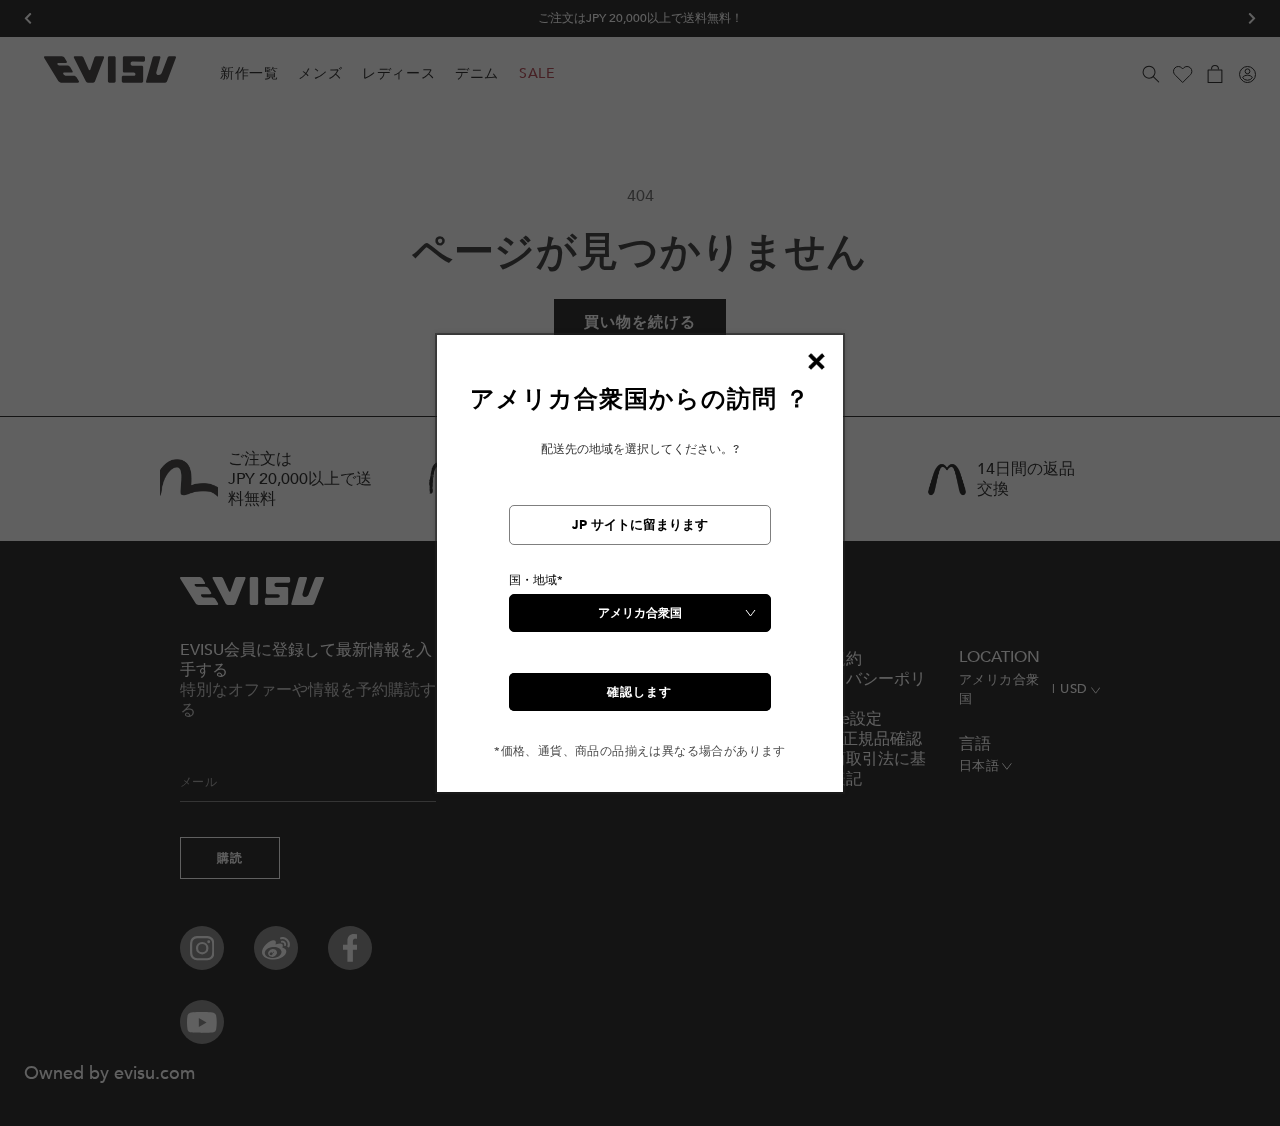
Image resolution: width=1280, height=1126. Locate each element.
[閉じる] (816, 362)
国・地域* (536, 580)
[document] (640, 571)
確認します (639, 692)
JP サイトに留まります (640, 525)
